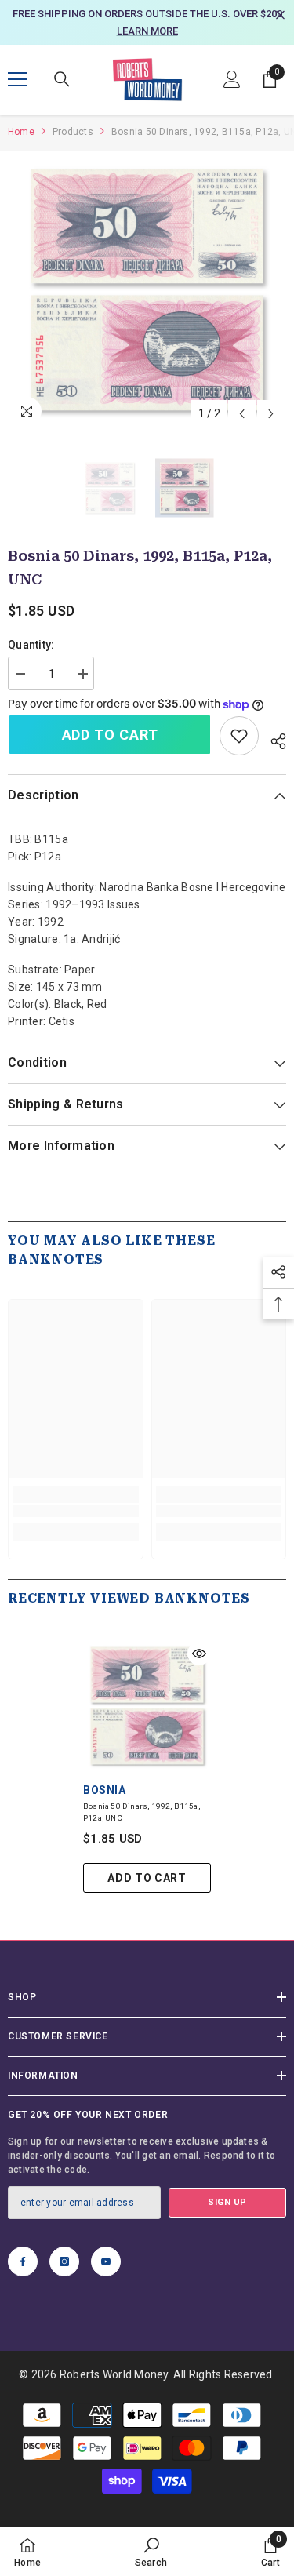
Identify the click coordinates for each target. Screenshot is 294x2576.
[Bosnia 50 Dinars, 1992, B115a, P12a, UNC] (147, 1706)
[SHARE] (272, 739)
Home (21, 132)
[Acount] (232, 79)
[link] (239, 736)
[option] (147, 23)
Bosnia (104, 1790)
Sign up (227, 2202)
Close (280, 15)
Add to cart (110, 735)
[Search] (62, 79)
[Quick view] (199, 1654)
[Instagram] (64, 2261)
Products (73, 132)
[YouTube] (106, 2261)
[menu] (17, 79)
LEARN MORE (147, 31)
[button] (242, 414)
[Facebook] (23, 2261)
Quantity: (31, 645)
